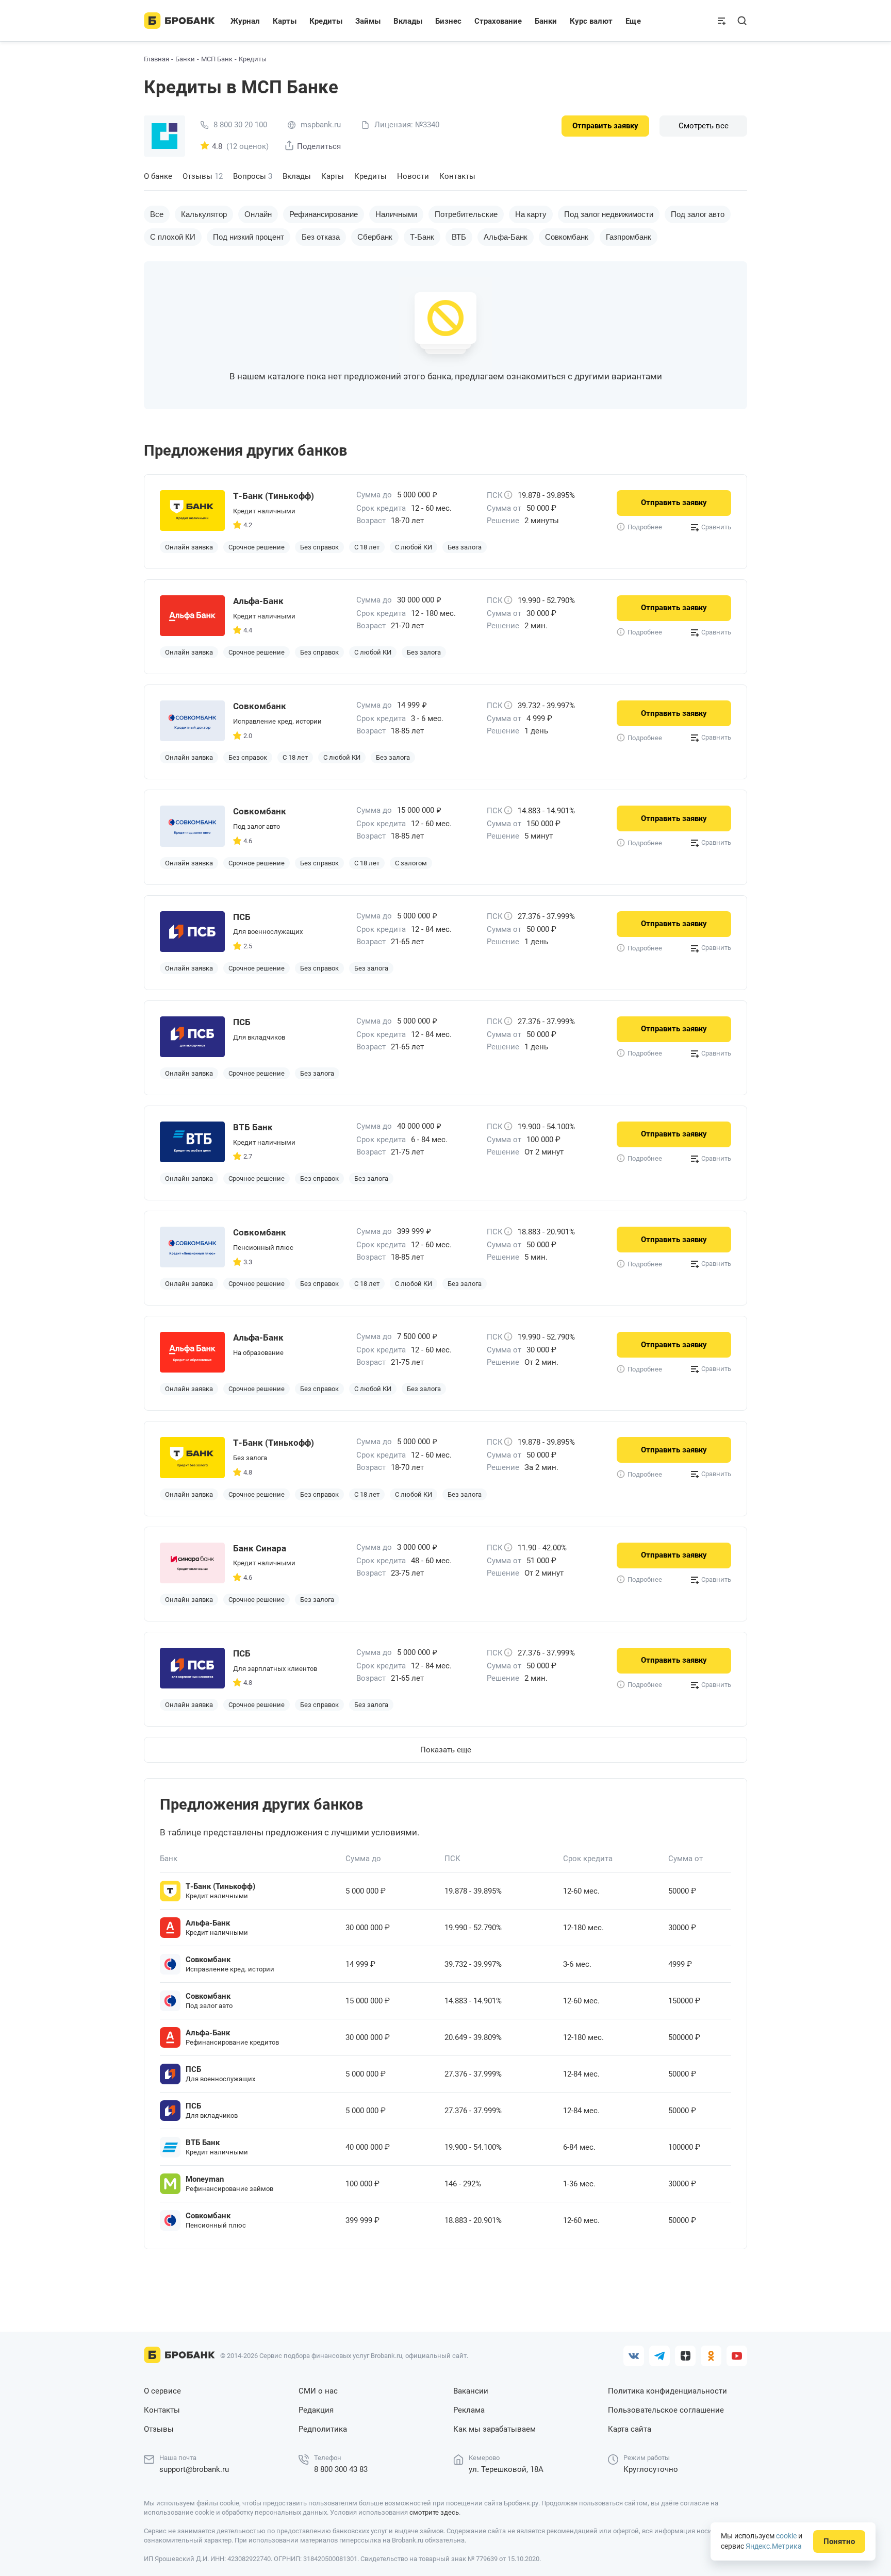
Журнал (245, 21)
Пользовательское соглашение (666, 2410)
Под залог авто (698, 214)
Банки (185, 59)
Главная (156, 59)
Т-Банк (422, 237)
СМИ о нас (318, 2391)
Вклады (297, 176)
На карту (531, 214)
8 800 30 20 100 (240, 125)
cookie (786, 2536)
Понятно (839, 2541)
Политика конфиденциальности (667, 2391)
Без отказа (321, 237)
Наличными (396, 214)
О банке (158, 176)
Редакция (316, 2410)
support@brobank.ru (194, 2469)
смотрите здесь (434, 2512)
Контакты (457, 176)
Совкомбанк (567, 237)
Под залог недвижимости (609, 214)
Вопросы (253, 176)
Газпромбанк (629, 237)
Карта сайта (630, 2429)
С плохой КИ (173, 237)
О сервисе (162, 2391)
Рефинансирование (324, 214)
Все (157, 214)
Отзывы (203, 176)
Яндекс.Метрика (774, 2546)
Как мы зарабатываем (494, 2429)
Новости (413, 176)
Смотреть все (704, 126)
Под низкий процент (249, 237)
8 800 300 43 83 (341, 2469)
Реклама (469, 2410)
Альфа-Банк (506, 237)
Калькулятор (204, 214)
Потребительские (466, 214)
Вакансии (471, 2391)
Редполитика (323, 2429)
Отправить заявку (605, 126)
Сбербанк (375, 237)
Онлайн (258, 214)
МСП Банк (217, 59)
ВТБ (459, 237)
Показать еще (446, 1750)
